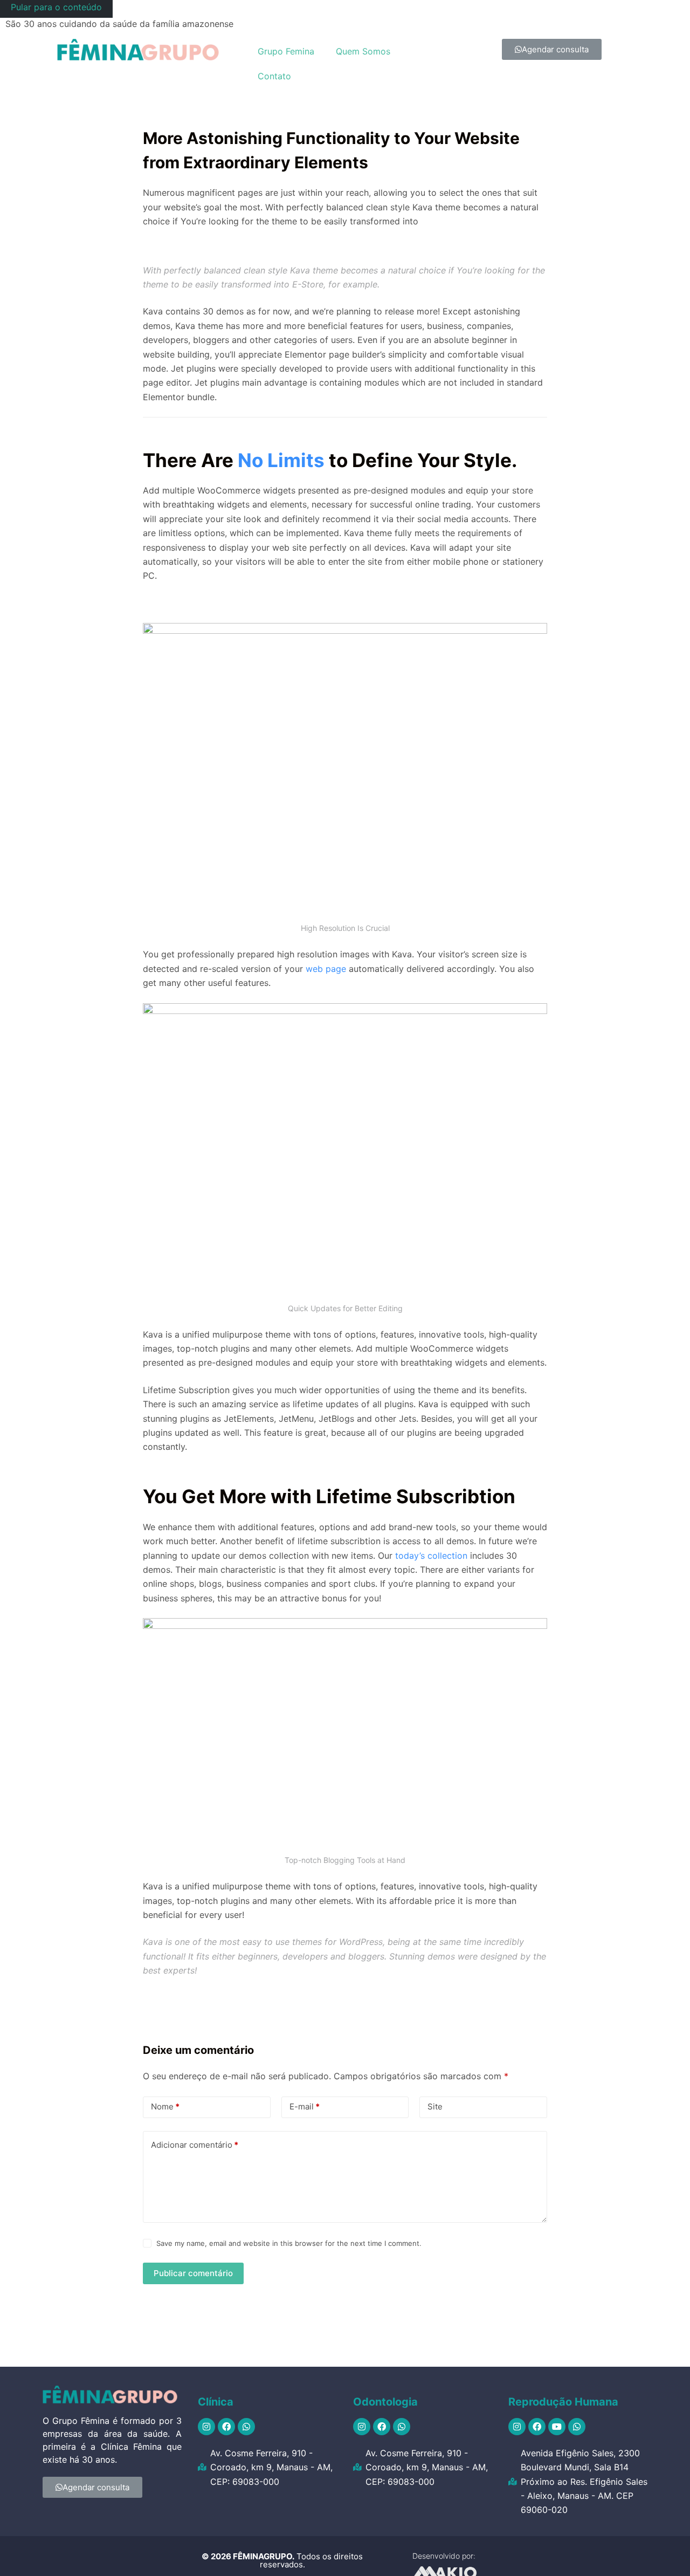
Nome (165, 2106)
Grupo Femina (286, 51)
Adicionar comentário (195, 2145)
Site (435, 2106)
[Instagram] (206, 2427)
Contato (274, 76)
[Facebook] (226, 2427)
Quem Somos (363, 51)
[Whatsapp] (246, 2427)
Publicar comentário (193, 2273)
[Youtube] (557, 2427)
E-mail (305, 2106)
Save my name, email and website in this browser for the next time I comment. (289, 2243)
